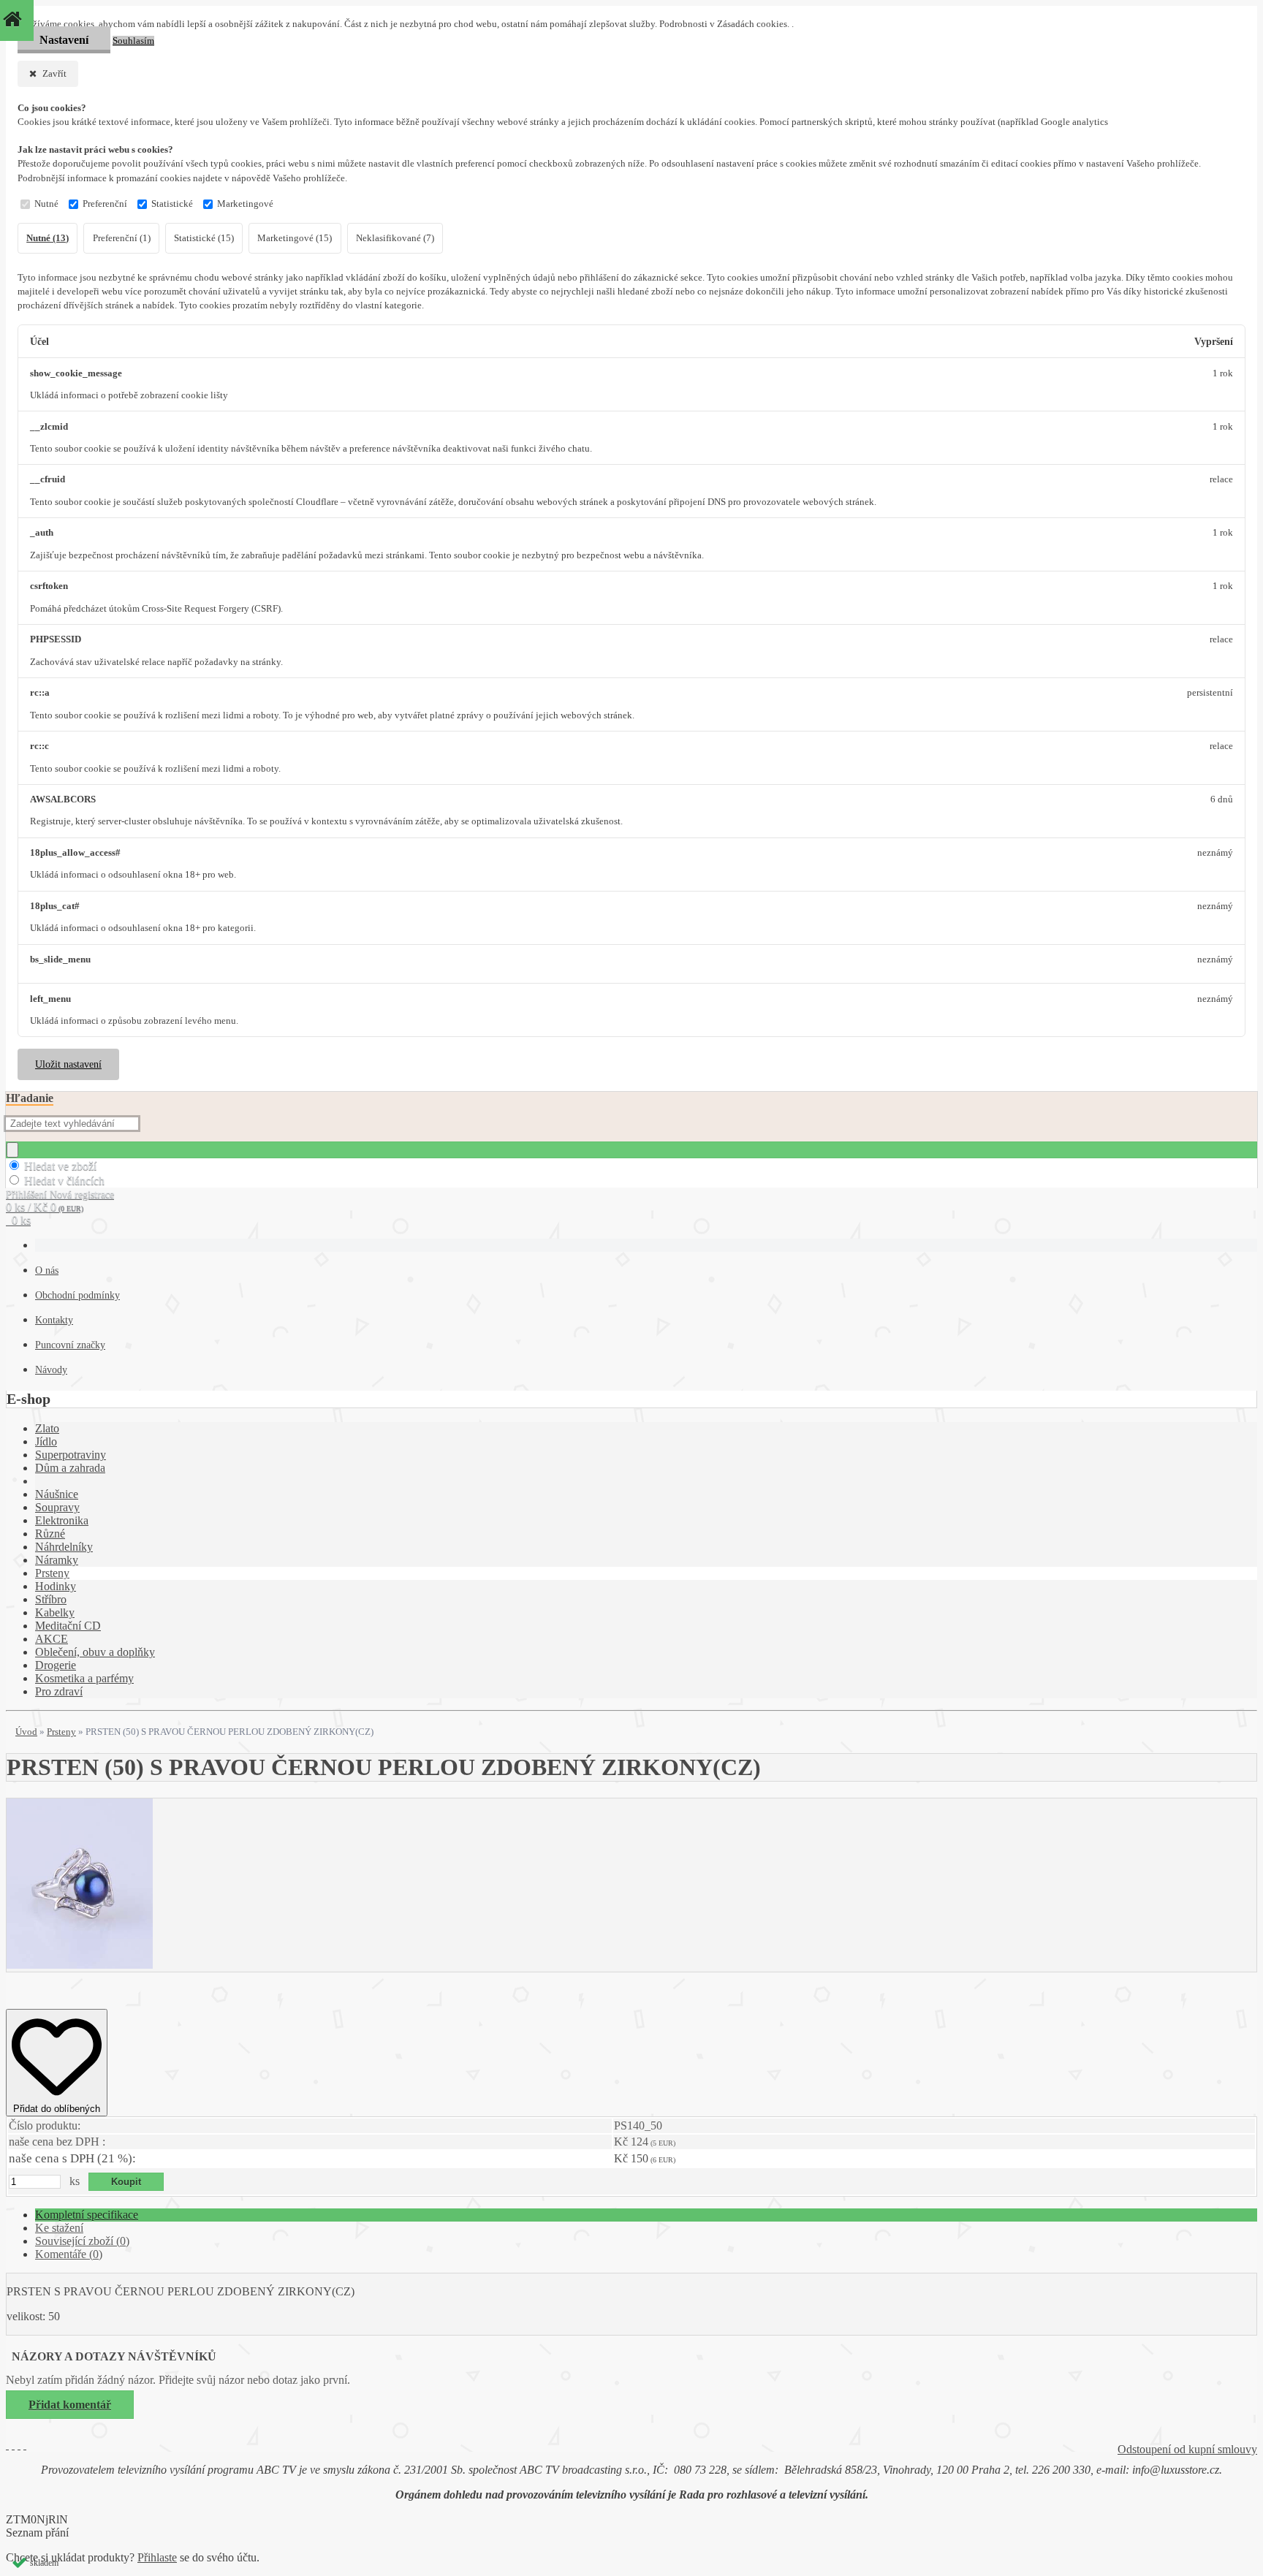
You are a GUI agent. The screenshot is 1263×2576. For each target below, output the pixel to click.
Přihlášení (28, 1194)
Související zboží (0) (82, 2241)
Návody (51, 1370)
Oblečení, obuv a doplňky (95, 1652)
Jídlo (46, 1441)
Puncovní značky (70, 1345)
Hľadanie (30, 1098)
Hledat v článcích (64, 1181)
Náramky (57, 1560)
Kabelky (55, 1612)
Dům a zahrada (70, 1468)
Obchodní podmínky (77, 1295)
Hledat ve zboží (60, 1166)
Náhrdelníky (64, 1547)
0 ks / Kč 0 (45, 1207)
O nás (47, 1270)
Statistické (172, 204)
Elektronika (62, 1520)
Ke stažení (59, 2228)
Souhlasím (133, 41)
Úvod (26, 1732)
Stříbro (51, 1599)
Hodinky (56, 1586)
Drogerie (56, 1665)
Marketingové (245, 204)
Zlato (47, 1428)
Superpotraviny (71, 1455)
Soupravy (57, 1507)
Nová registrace (82, 1194)
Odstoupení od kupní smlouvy (1187, 2449)
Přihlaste (157, 2557)
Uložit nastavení (68, 1064)
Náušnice (57, 1494)
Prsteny (52, 1573)
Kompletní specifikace (87, 2215)
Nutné (46, 204)
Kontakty (54, 1320)
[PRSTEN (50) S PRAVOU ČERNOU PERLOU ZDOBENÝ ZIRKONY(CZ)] (80, 1965)
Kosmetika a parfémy (84, 1678)
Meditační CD (68, 1626)
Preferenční (105, 204)
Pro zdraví (59, 1691)
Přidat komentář (70, 2405)
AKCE (52, 1639)
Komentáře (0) (69, 2254)
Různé (50, 1534)
